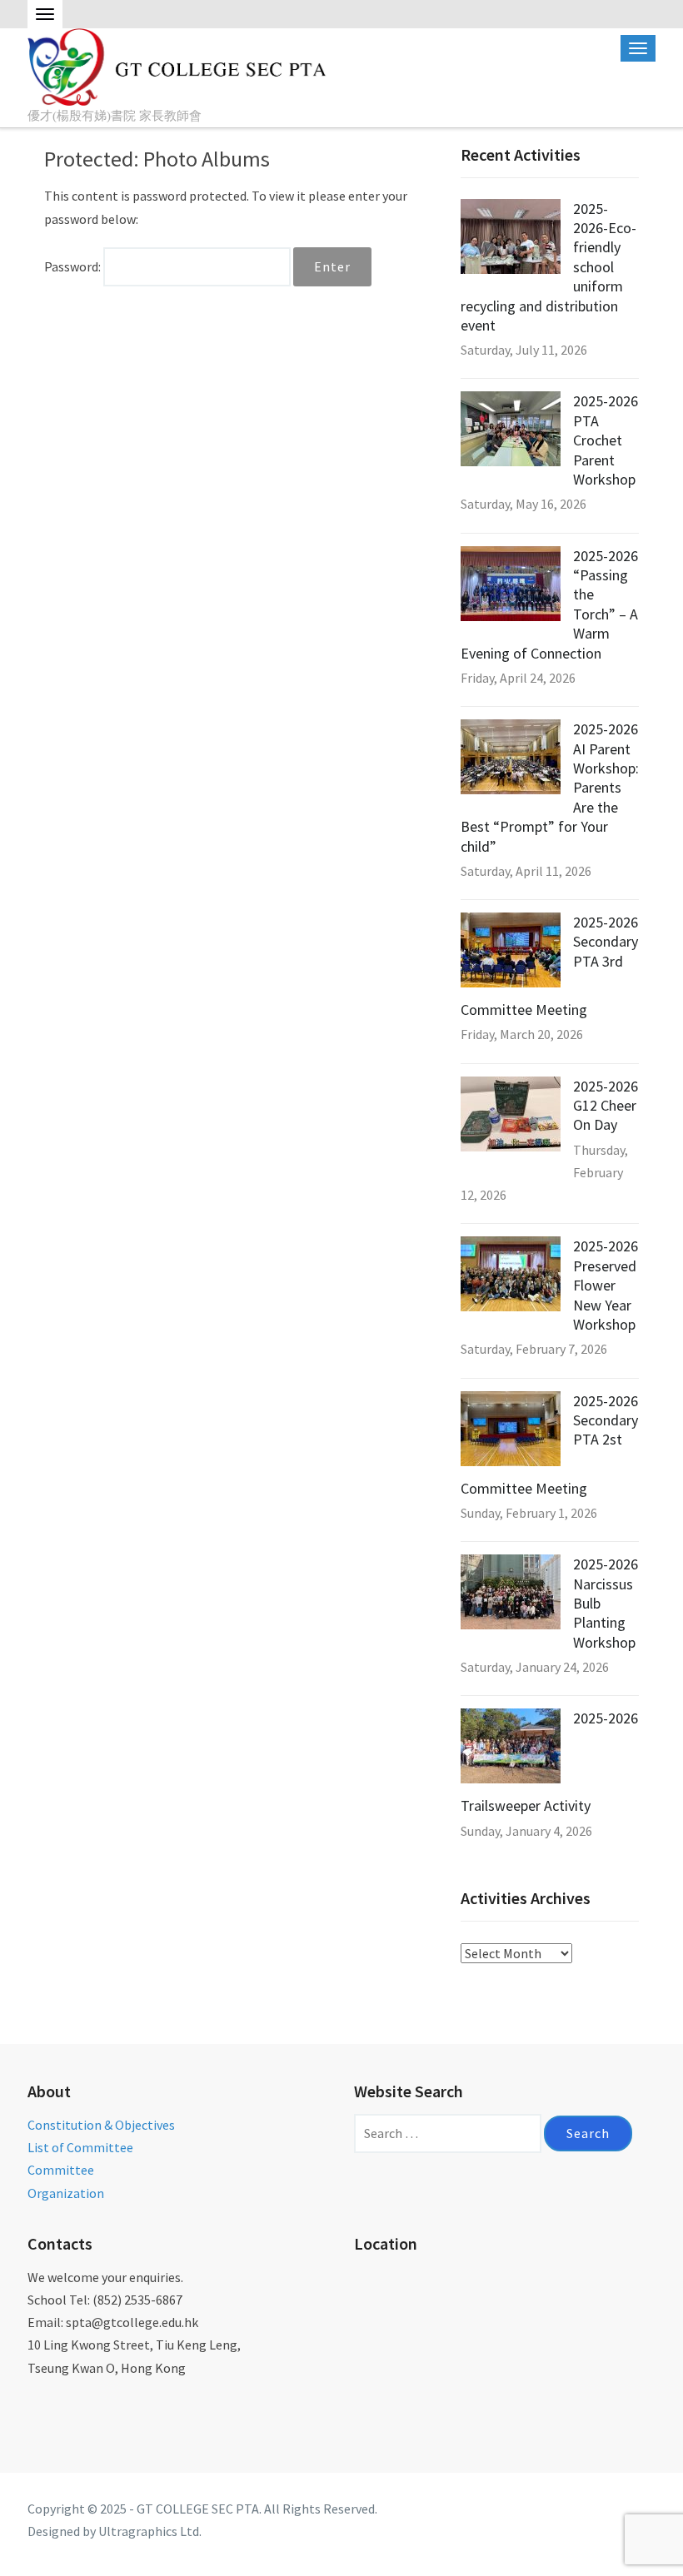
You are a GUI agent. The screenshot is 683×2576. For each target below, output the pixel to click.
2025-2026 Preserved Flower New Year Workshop (606, 1285)
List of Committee (80, 2147)
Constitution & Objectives (101, 2125)
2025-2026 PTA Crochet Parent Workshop (606, 440)
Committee (61, 2170)
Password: (74, 266)
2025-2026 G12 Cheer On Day (606, 1106)
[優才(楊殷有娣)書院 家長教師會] (179, 65)
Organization (66, 2193)
